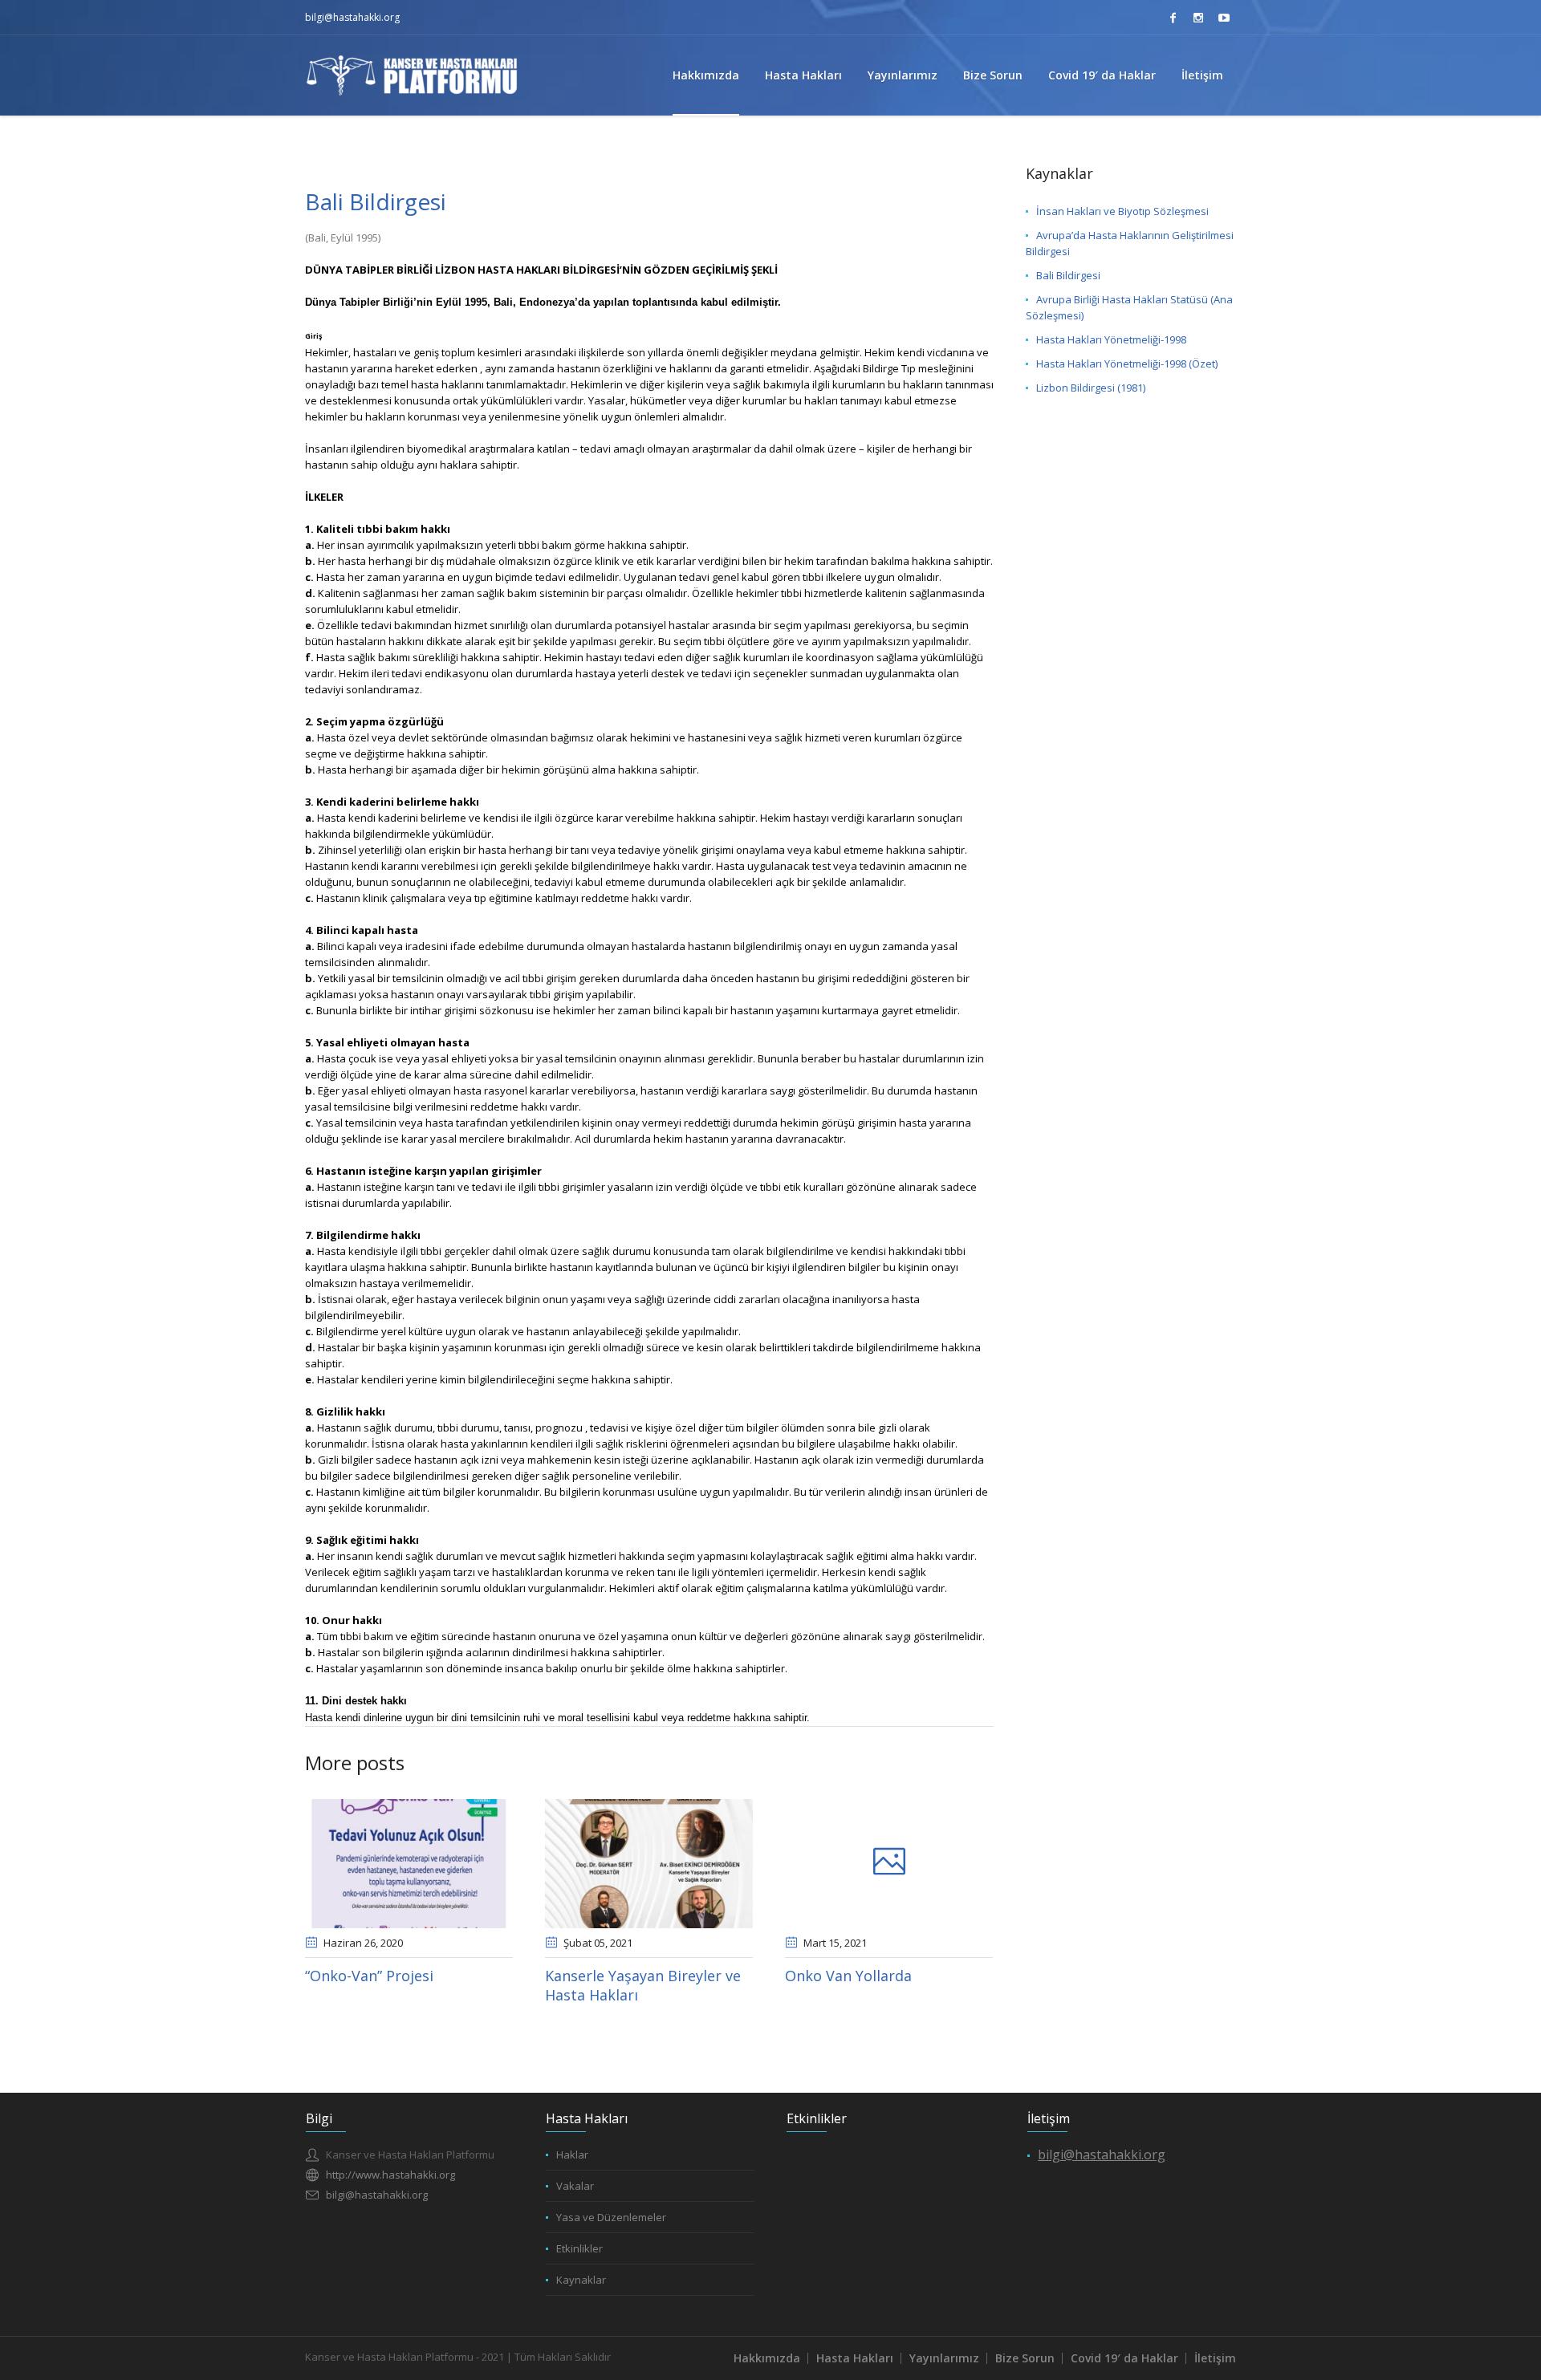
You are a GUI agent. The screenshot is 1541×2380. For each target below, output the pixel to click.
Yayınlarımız (944, 2358)
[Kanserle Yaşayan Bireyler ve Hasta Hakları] (649, 1864)
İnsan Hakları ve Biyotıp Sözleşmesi (1122, 211)
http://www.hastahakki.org (390, 2175)
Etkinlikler (579, 2248)
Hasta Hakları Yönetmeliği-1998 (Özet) (1127, 363)
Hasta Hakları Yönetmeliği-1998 (1111, 339)
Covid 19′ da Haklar (1124, 2358)
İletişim (1215, 2358)
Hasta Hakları (855, 2358)
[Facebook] (1173, 18)
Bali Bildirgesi (1068, 275)
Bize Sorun (1025, 2358)
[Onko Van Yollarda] (889, 1864)
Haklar (572, 2155)
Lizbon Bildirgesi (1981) (1091, 388)
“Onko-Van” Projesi (369, 1976)
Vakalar (575, 2186)
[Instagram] (1198, 18)
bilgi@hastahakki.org (352, 17)
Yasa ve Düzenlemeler (611, 2217)
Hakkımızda (767, 2358)
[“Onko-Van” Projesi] (409, 1864)
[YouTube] (1224, 18)
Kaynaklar (581, 2280)
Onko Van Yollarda (848, 1976)
